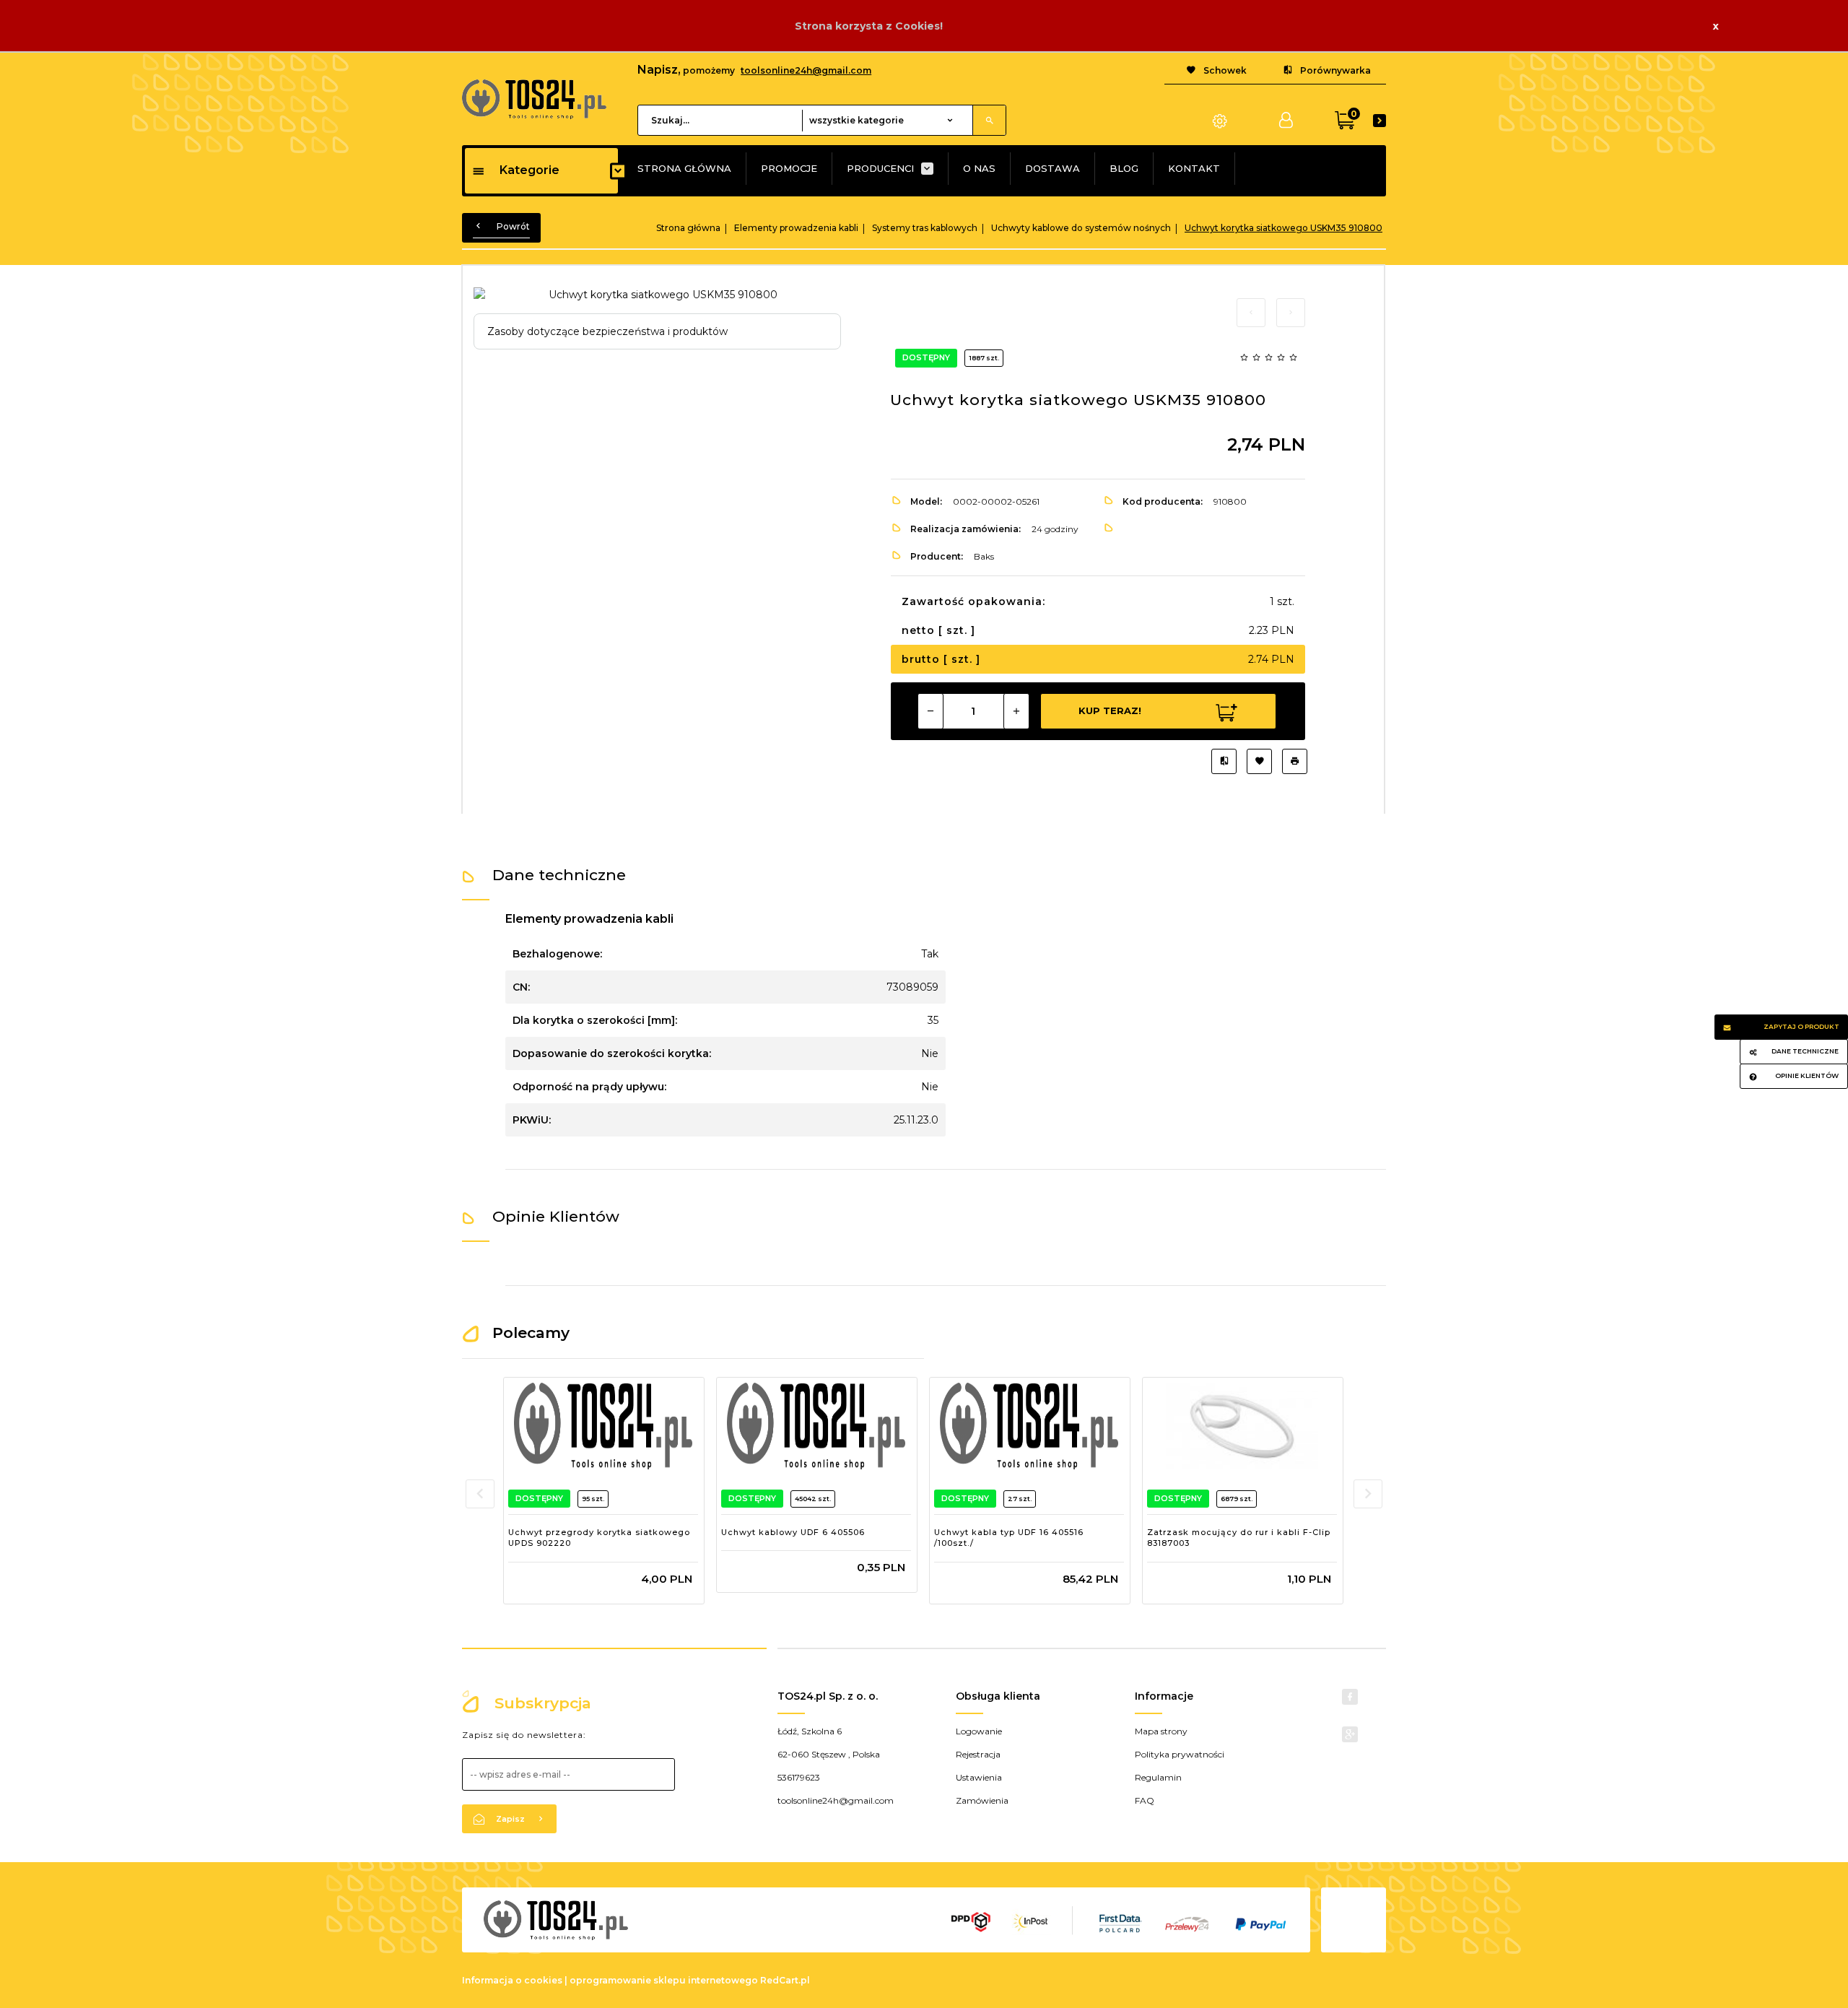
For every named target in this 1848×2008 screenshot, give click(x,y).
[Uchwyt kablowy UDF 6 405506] (816, 1426)
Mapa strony (1161, 1731)
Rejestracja (978, 1754)
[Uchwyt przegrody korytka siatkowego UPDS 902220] (603, 1426)
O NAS (979, 168)
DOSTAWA (1052, 168)
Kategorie (529, 170)
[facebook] (1350, 1697)
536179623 (799, 1777)
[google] (1350, 1734)
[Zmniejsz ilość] (930, 711)
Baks (984, 556)
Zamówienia (982, 1800)
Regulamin (1158, 1777)
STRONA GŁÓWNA (684, 168)
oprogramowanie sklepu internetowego (664, 1980)
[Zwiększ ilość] (1016, 711)
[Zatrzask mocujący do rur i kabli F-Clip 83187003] (1242, 1426)
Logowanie (979, 1731)
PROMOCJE (789, 168)
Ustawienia (979, 1777)
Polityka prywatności (1180, 1754)
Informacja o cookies (512, 1980)
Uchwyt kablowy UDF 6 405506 (793, 1532)
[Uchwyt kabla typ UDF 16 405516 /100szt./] (1029, 1426)
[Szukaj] (989, 120)
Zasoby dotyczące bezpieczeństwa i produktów (607, 331)
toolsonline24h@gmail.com (806, 70)
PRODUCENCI (880, 168)
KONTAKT (1194, 168)
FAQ (1145, 1800)
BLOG (1124, 168)
